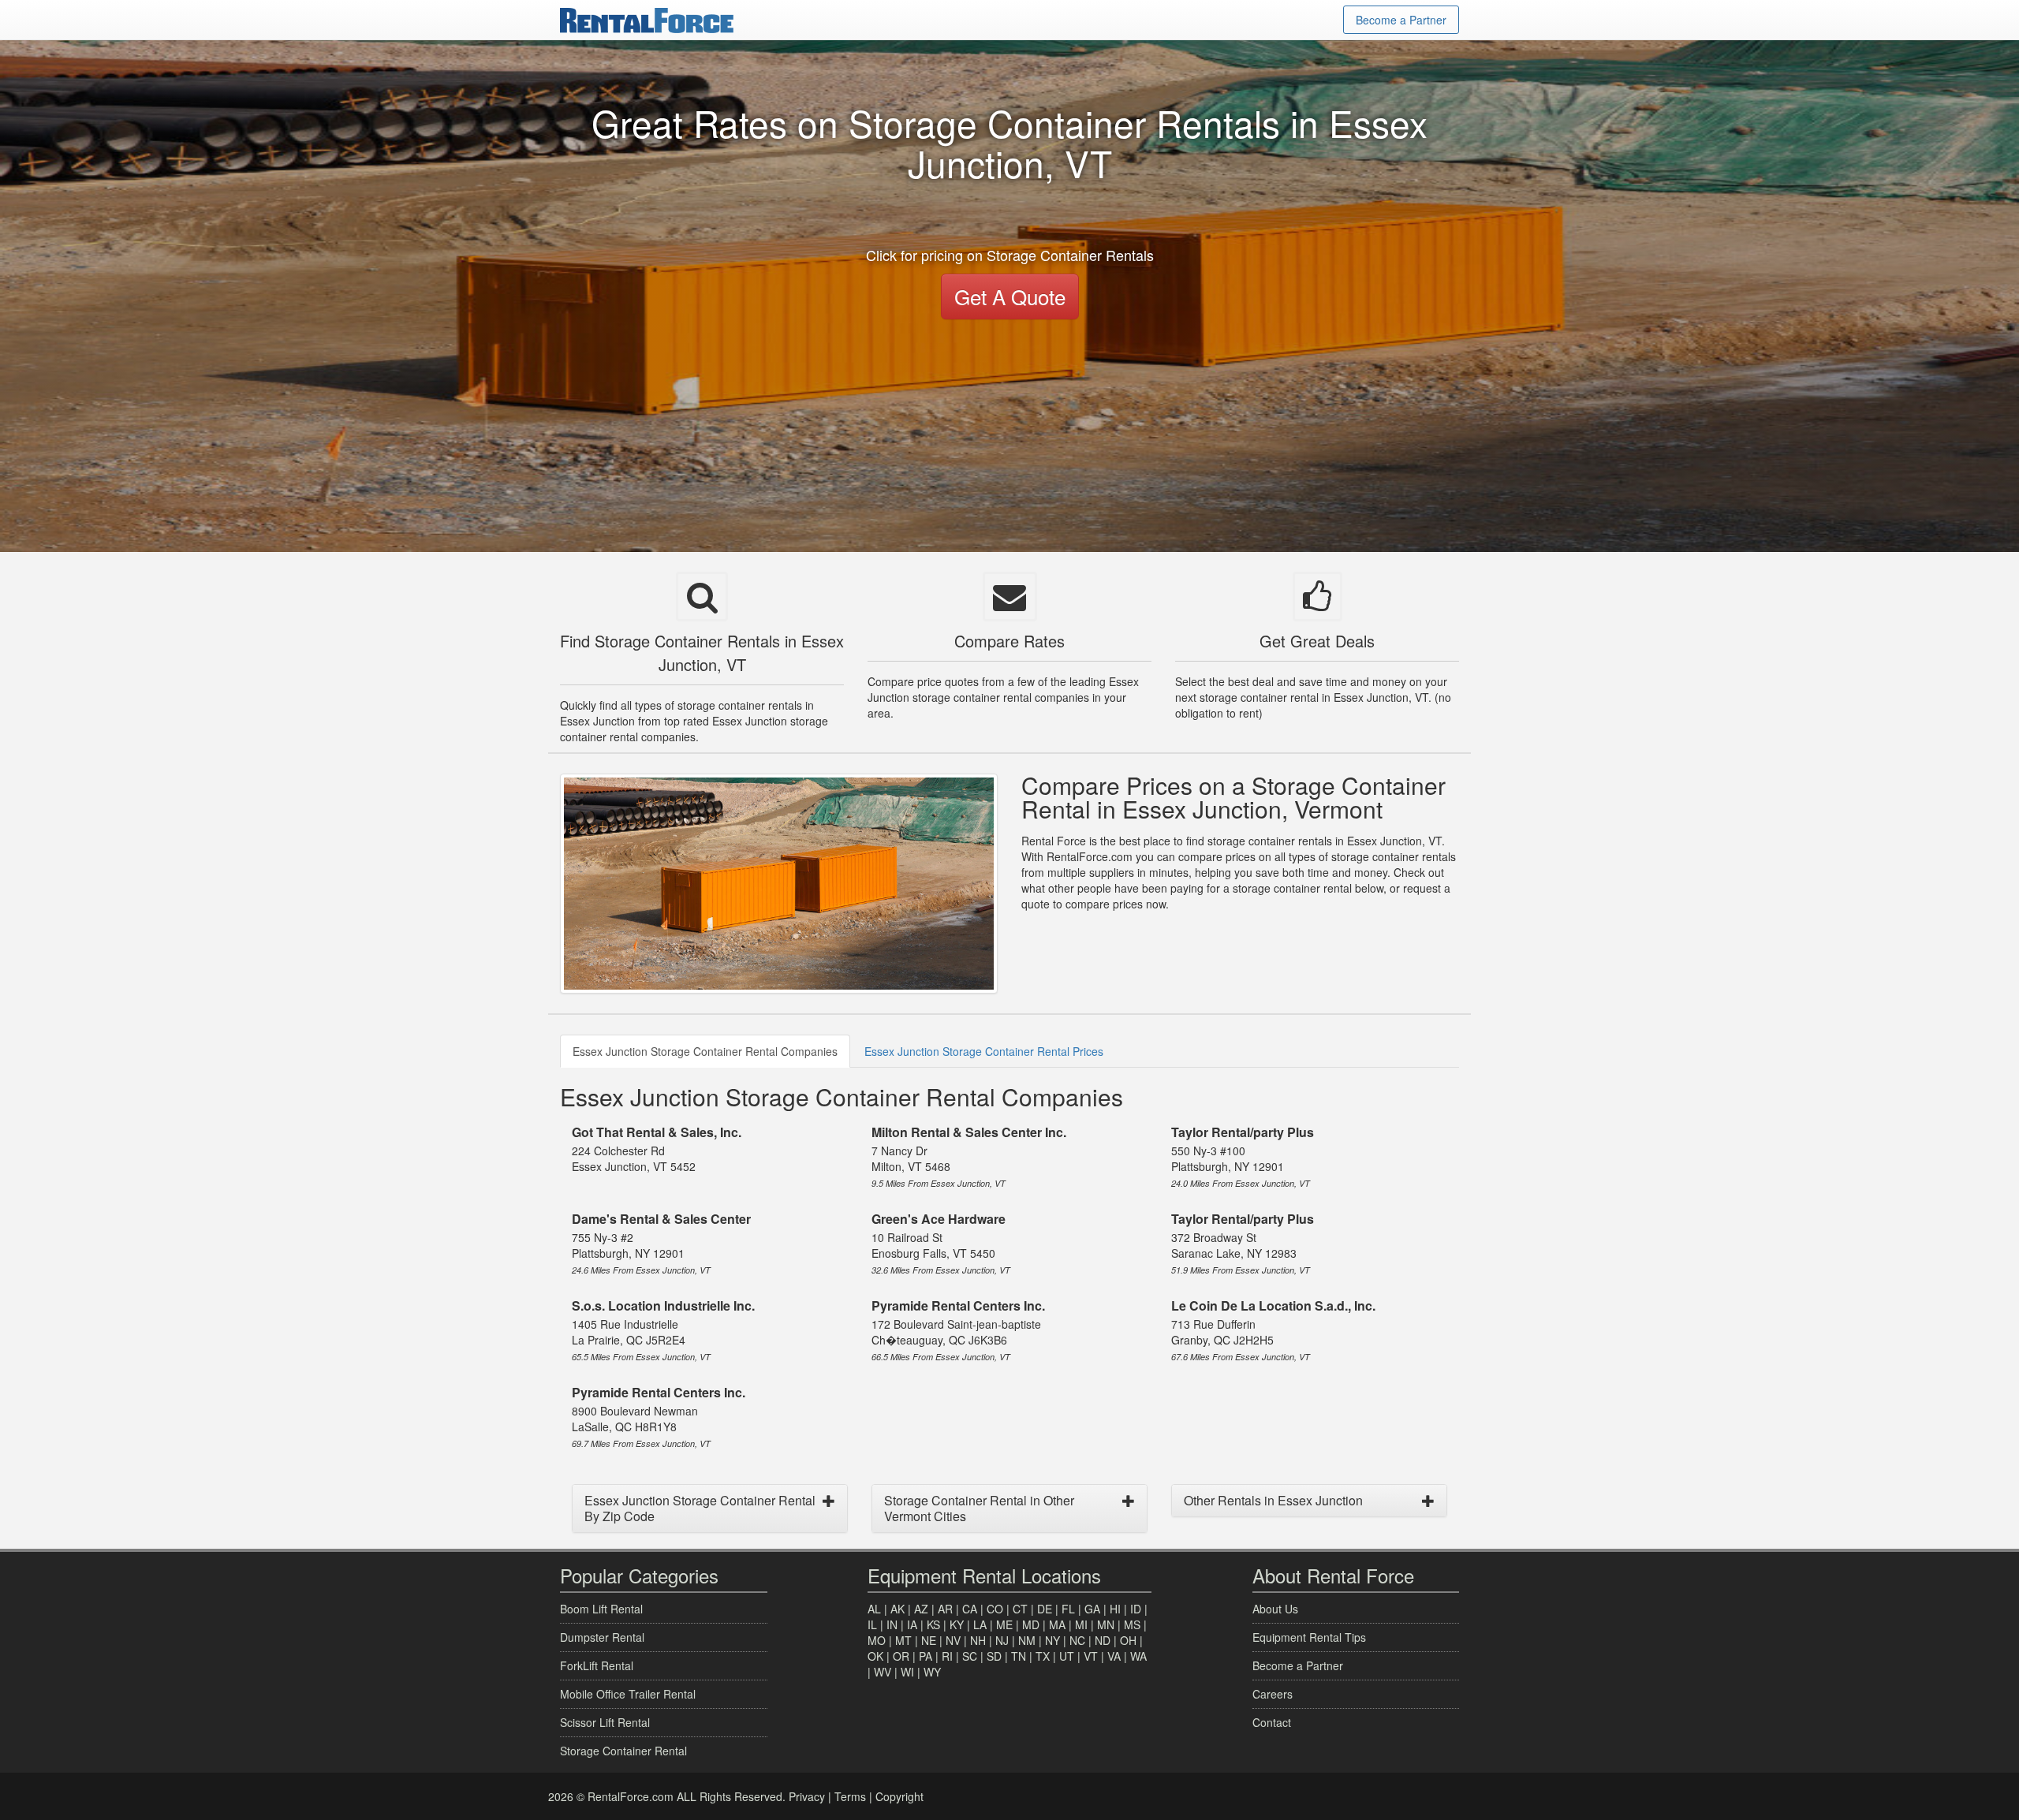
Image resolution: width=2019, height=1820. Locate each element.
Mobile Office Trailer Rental (628, 1694)
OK (875, 1656)
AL (874, 1609)
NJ (1002, 1640)
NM (1027, 1640)
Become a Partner (1401, 20)
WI (907, 1672)
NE (929, 1640)
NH (978, 1640)
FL (1068, 1609)
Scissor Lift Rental (605, 1722)
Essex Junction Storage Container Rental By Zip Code (700, 1508)
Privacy (807, 1796)
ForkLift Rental (597, 1665)
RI (947, 1656)
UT (1067, 1656)
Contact (1272, 1722)
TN (1019, 1656)
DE (1045, 1609)
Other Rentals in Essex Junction (1273, 1500)
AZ (921, 1609)
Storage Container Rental (623, 1751)
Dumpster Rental (602, 1637)
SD (994, 1656)
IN (892, 1624)
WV (883, 1672)
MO (877, 1640)
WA (1138, 1656)
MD (1031, 1624)
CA (970, 1609)
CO (995, 1609)
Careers (1273, 1694)
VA (1114, 1656)
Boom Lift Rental (601, 1609)
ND (1103, 1640)
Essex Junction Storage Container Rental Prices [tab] (984, 1051)
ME (1004, 1624)
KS (933, 1624)
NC (1077, 1640)
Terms (850, 1796)
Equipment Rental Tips (1309, 1637)
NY (1052, 1640)
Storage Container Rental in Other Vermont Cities (979, 1508)
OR (901, 1656)
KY (957, 1624)
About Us (1275, 1609)
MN (1106, 1624)
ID (1136, 1609)
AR (945, 1609)
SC (970, 1656)
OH (1128, 1640)
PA (926, 1656)
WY (932, 1672)
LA (980, 1624)
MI (1081, 1624)
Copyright (899, 1796)
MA (1057, 1624)
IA (912, 1624)
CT (1020, 1609)
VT (1091, 1656)
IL (872, 1624)
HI (1115, 1609)
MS (1132, 1624)
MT (903, 1640)
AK (898, 1609)
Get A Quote (1010, 296)
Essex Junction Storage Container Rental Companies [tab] (705, 1051)
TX (1043, 1656)
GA (1092, 1609)
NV (953, 1640)
